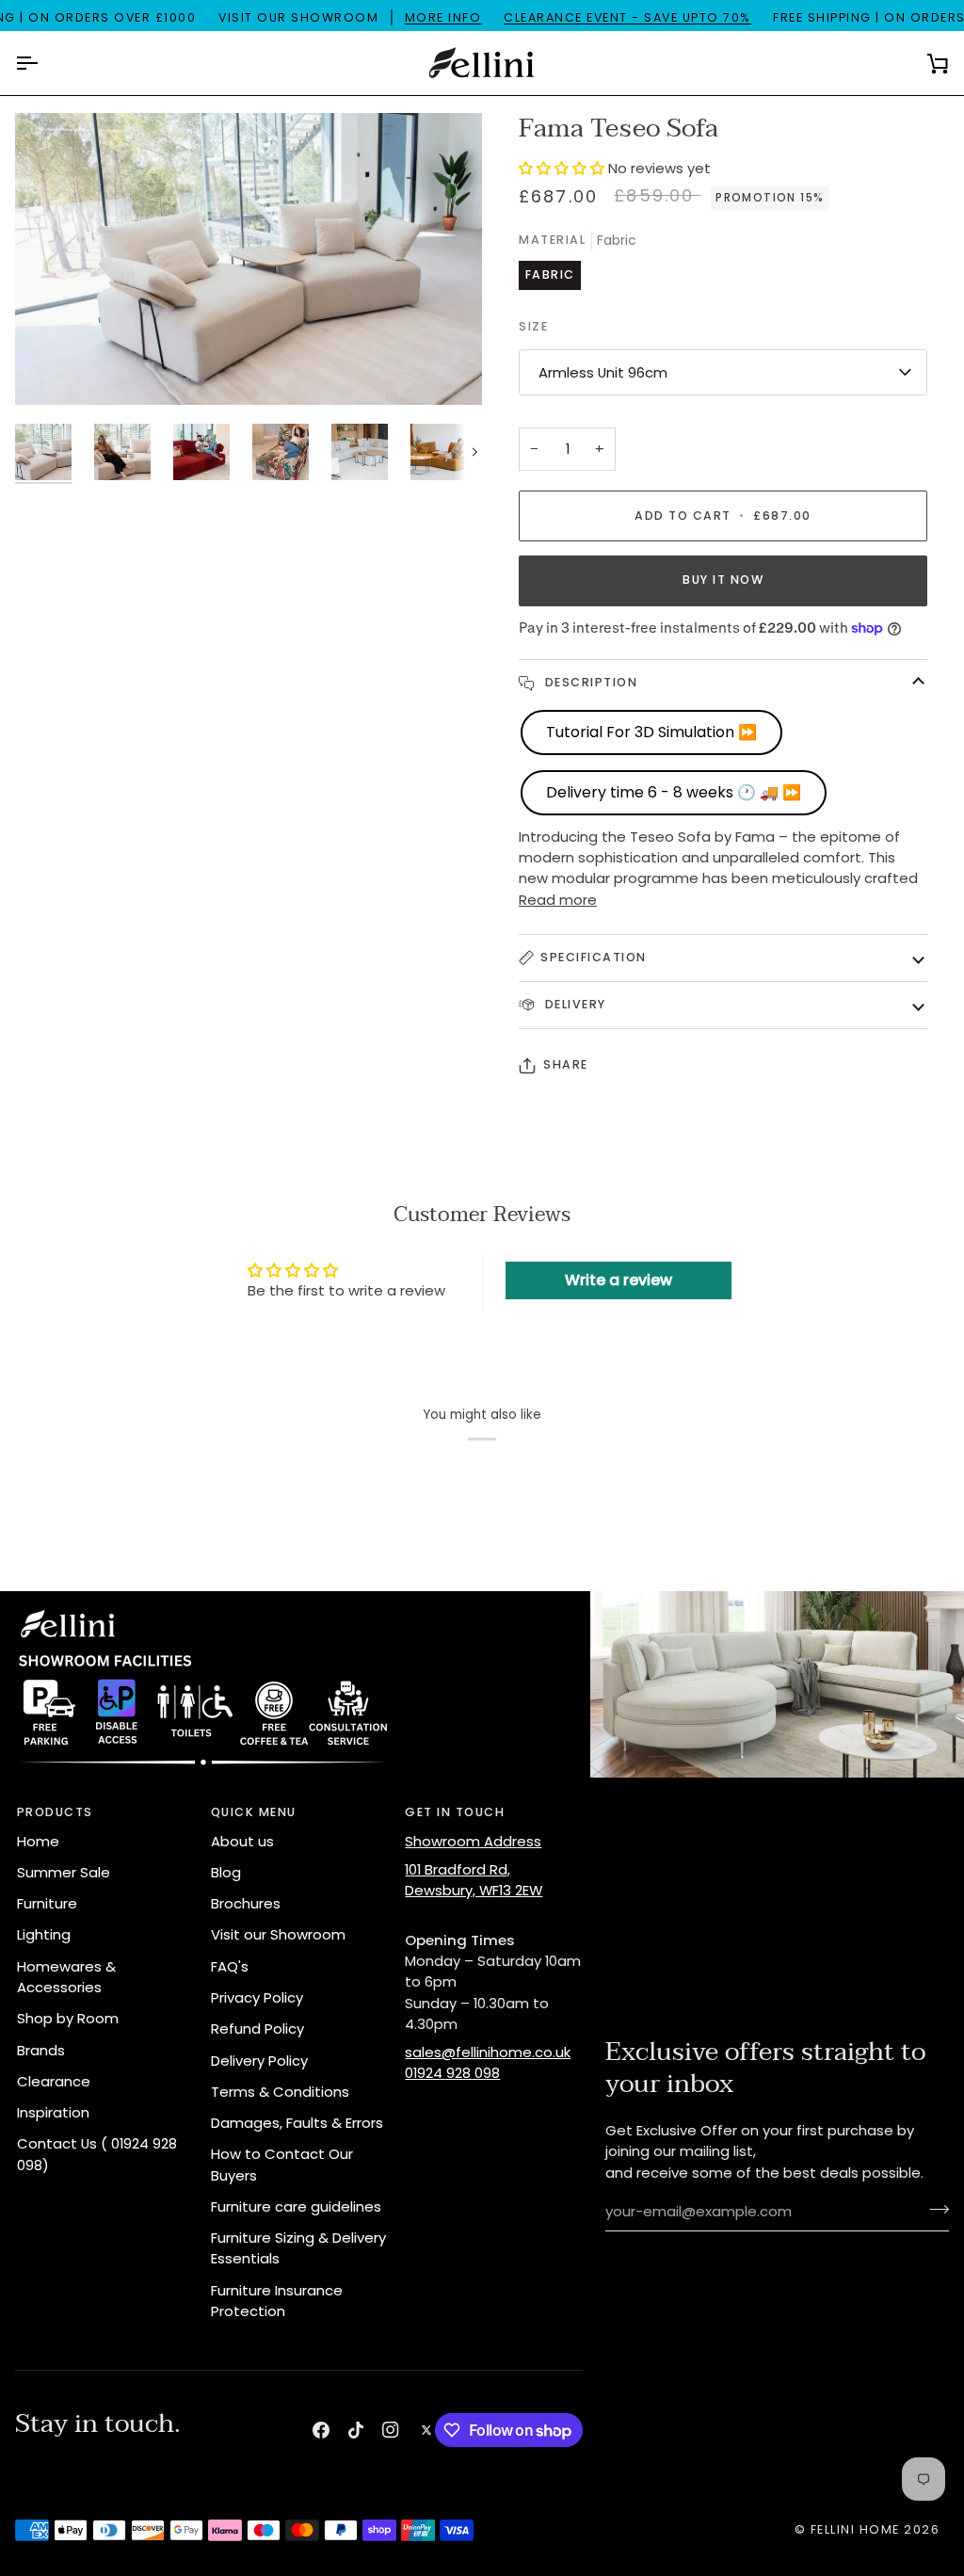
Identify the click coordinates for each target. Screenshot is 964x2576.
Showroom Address (473, 1841)
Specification (594, 957)
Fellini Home (858, 2529)
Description (589, 682)
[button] (563, 168)
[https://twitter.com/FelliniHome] (426, 2430)
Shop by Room (68, 2018)
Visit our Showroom (278, 1934)
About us (242, 1841)
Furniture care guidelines (296, 2206)
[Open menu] (43, 63)
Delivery (573, 1004)
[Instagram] (391, 2430)
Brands (41, 2050)
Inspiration (53, 2112)
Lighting (44, 1934)
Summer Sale (64, 1872)
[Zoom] (50, 370)
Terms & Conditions (280, 2092)
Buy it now (723, 580)
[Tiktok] (356, 2430)
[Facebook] (321, 2430)
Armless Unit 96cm (603, 372)
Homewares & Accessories (66, 1977)
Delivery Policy (259, 2061)
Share (566, 1064)
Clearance (54, 2081)
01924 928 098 (452, 2073)
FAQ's (230, 1966)
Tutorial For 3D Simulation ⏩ (651, 732)
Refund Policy (257, 2029)
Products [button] (55, 1812)
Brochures (246, 1903)
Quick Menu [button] (254, 1812)
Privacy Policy (257, 1997)
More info (443, 17)
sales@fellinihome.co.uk (488, 2052)
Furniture (47, 1903)
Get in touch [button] (455, 1812)
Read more (558, 900)
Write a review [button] (619, 1280)
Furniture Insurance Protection (277, 2301)
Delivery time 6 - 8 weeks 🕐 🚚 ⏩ (674, 792)
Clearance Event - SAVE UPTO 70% (627, 17)
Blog (226, 1872)
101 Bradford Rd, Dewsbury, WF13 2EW (474, 1880)
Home (38, 1841)
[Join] (933, 2209)
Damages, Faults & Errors (297, 2123)
